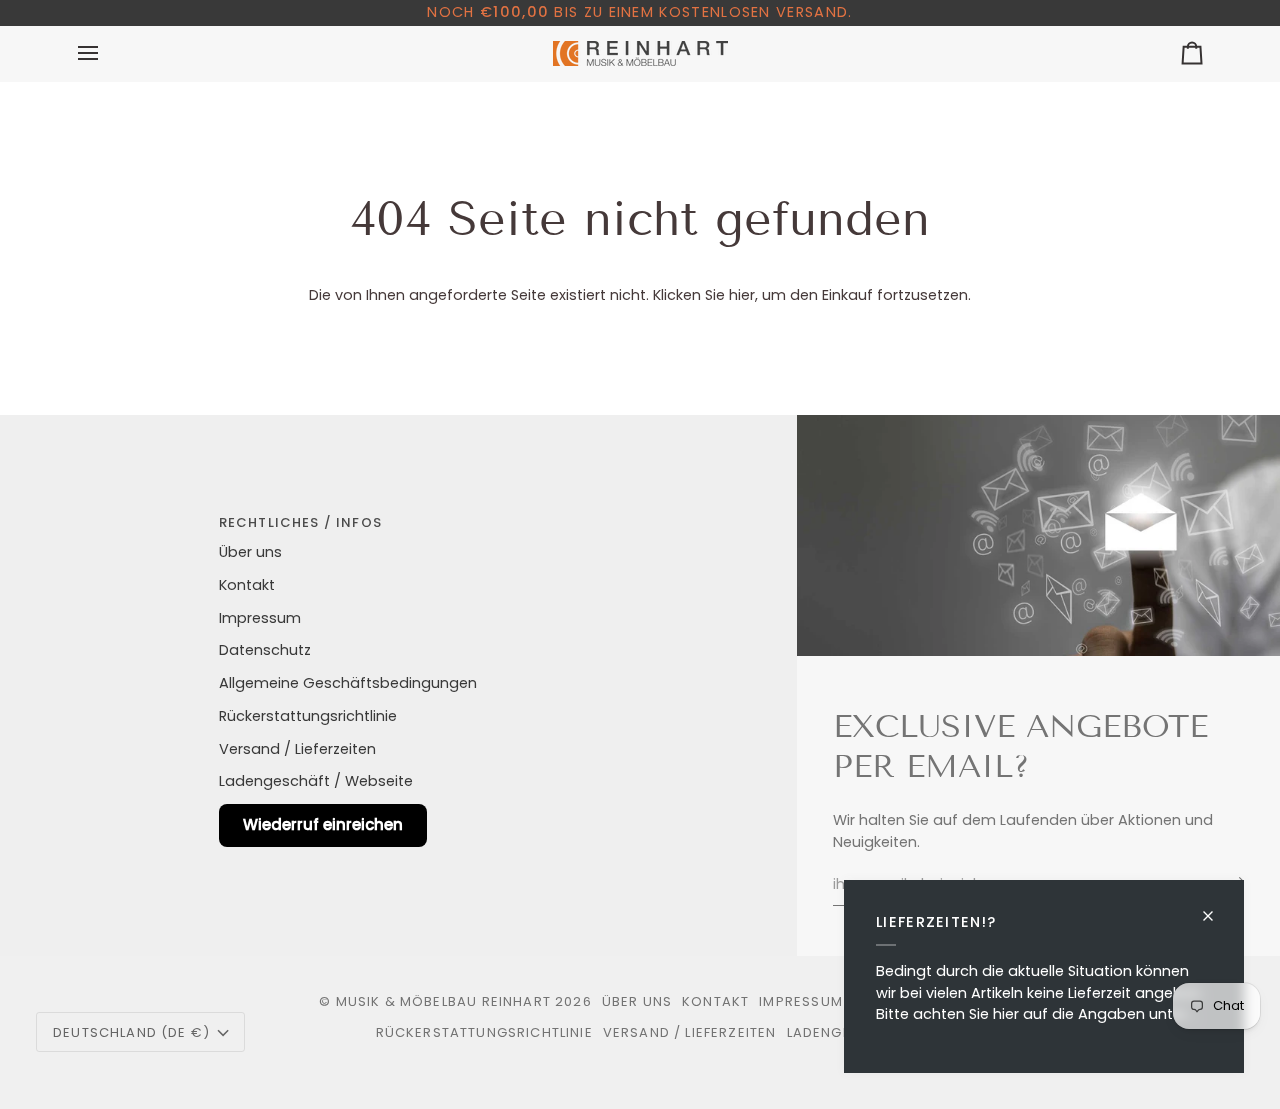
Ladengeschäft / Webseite (316, 781)
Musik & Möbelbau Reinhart (443, 1001)
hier (742, 295)
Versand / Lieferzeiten (297, 749)
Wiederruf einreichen (323, 824)
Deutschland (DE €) (131, 1032)
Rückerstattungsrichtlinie (308, 716)
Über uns (250, 552)
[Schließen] (1216, 907)
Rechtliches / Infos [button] (300, 522)
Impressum (260, 618)
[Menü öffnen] (106, 53)
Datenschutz (265, 650)
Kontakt (247, 585)
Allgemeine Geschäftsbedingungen (348, 683)
